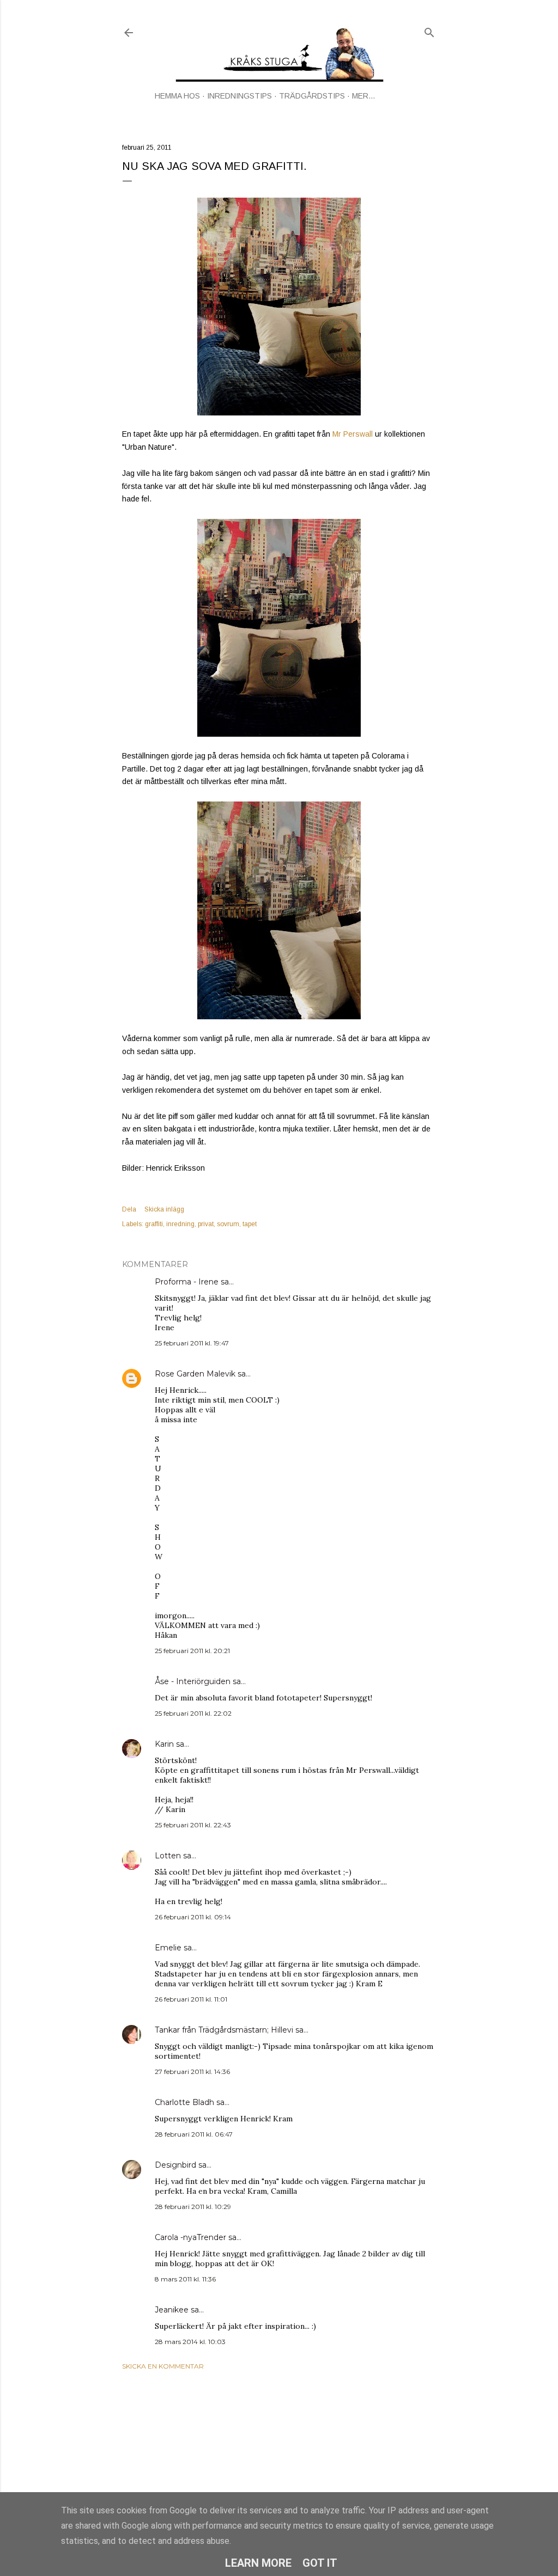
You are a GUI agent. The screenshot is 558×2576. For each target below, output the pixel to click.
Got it (320, 2563)
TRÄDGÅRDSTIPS (312, 96)
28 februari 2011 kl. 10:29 (193, 2207)
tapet (250, 1224)
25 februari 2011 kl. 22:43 (193, 1825)
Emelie (168, 1948)
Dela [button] (129, 1209)
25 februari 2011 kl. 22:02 (193, 1713)
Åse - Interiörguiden (193, 1681)
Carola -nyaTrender (190, 2237)
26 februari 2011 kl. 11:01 (191, 1999)
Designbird (175, 2165)
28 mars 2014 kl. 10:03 (190, 2342)
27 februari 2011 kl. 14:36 (192, 2072)
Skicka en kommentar (163, 2366)
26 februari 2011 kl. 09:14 (193, 1917)
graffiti (154, 1224)
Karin (164, 1744)
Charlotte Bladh (184, 2102)
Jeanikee (172, 2310)
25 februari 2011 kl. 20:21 (192, 1651)
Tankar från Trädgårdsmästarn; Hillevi (224, 2030)
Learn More (258, 2563)
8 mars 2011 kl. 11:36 (185, 2279)
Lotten (168, 1856)
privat (206, 1224)
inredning (180, 1224)
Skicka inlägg (164, 1209)
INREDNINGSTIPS (239, 96)
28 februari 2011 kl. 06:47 (194, 2134)
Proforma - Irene (187, 1282)
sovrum (228, 1224)
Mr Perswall (353, 434)
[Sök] (429, 30)
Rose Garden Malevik (195, 1374)
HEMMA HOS (177, 96)
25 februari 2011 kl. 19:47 (192, 1343)
